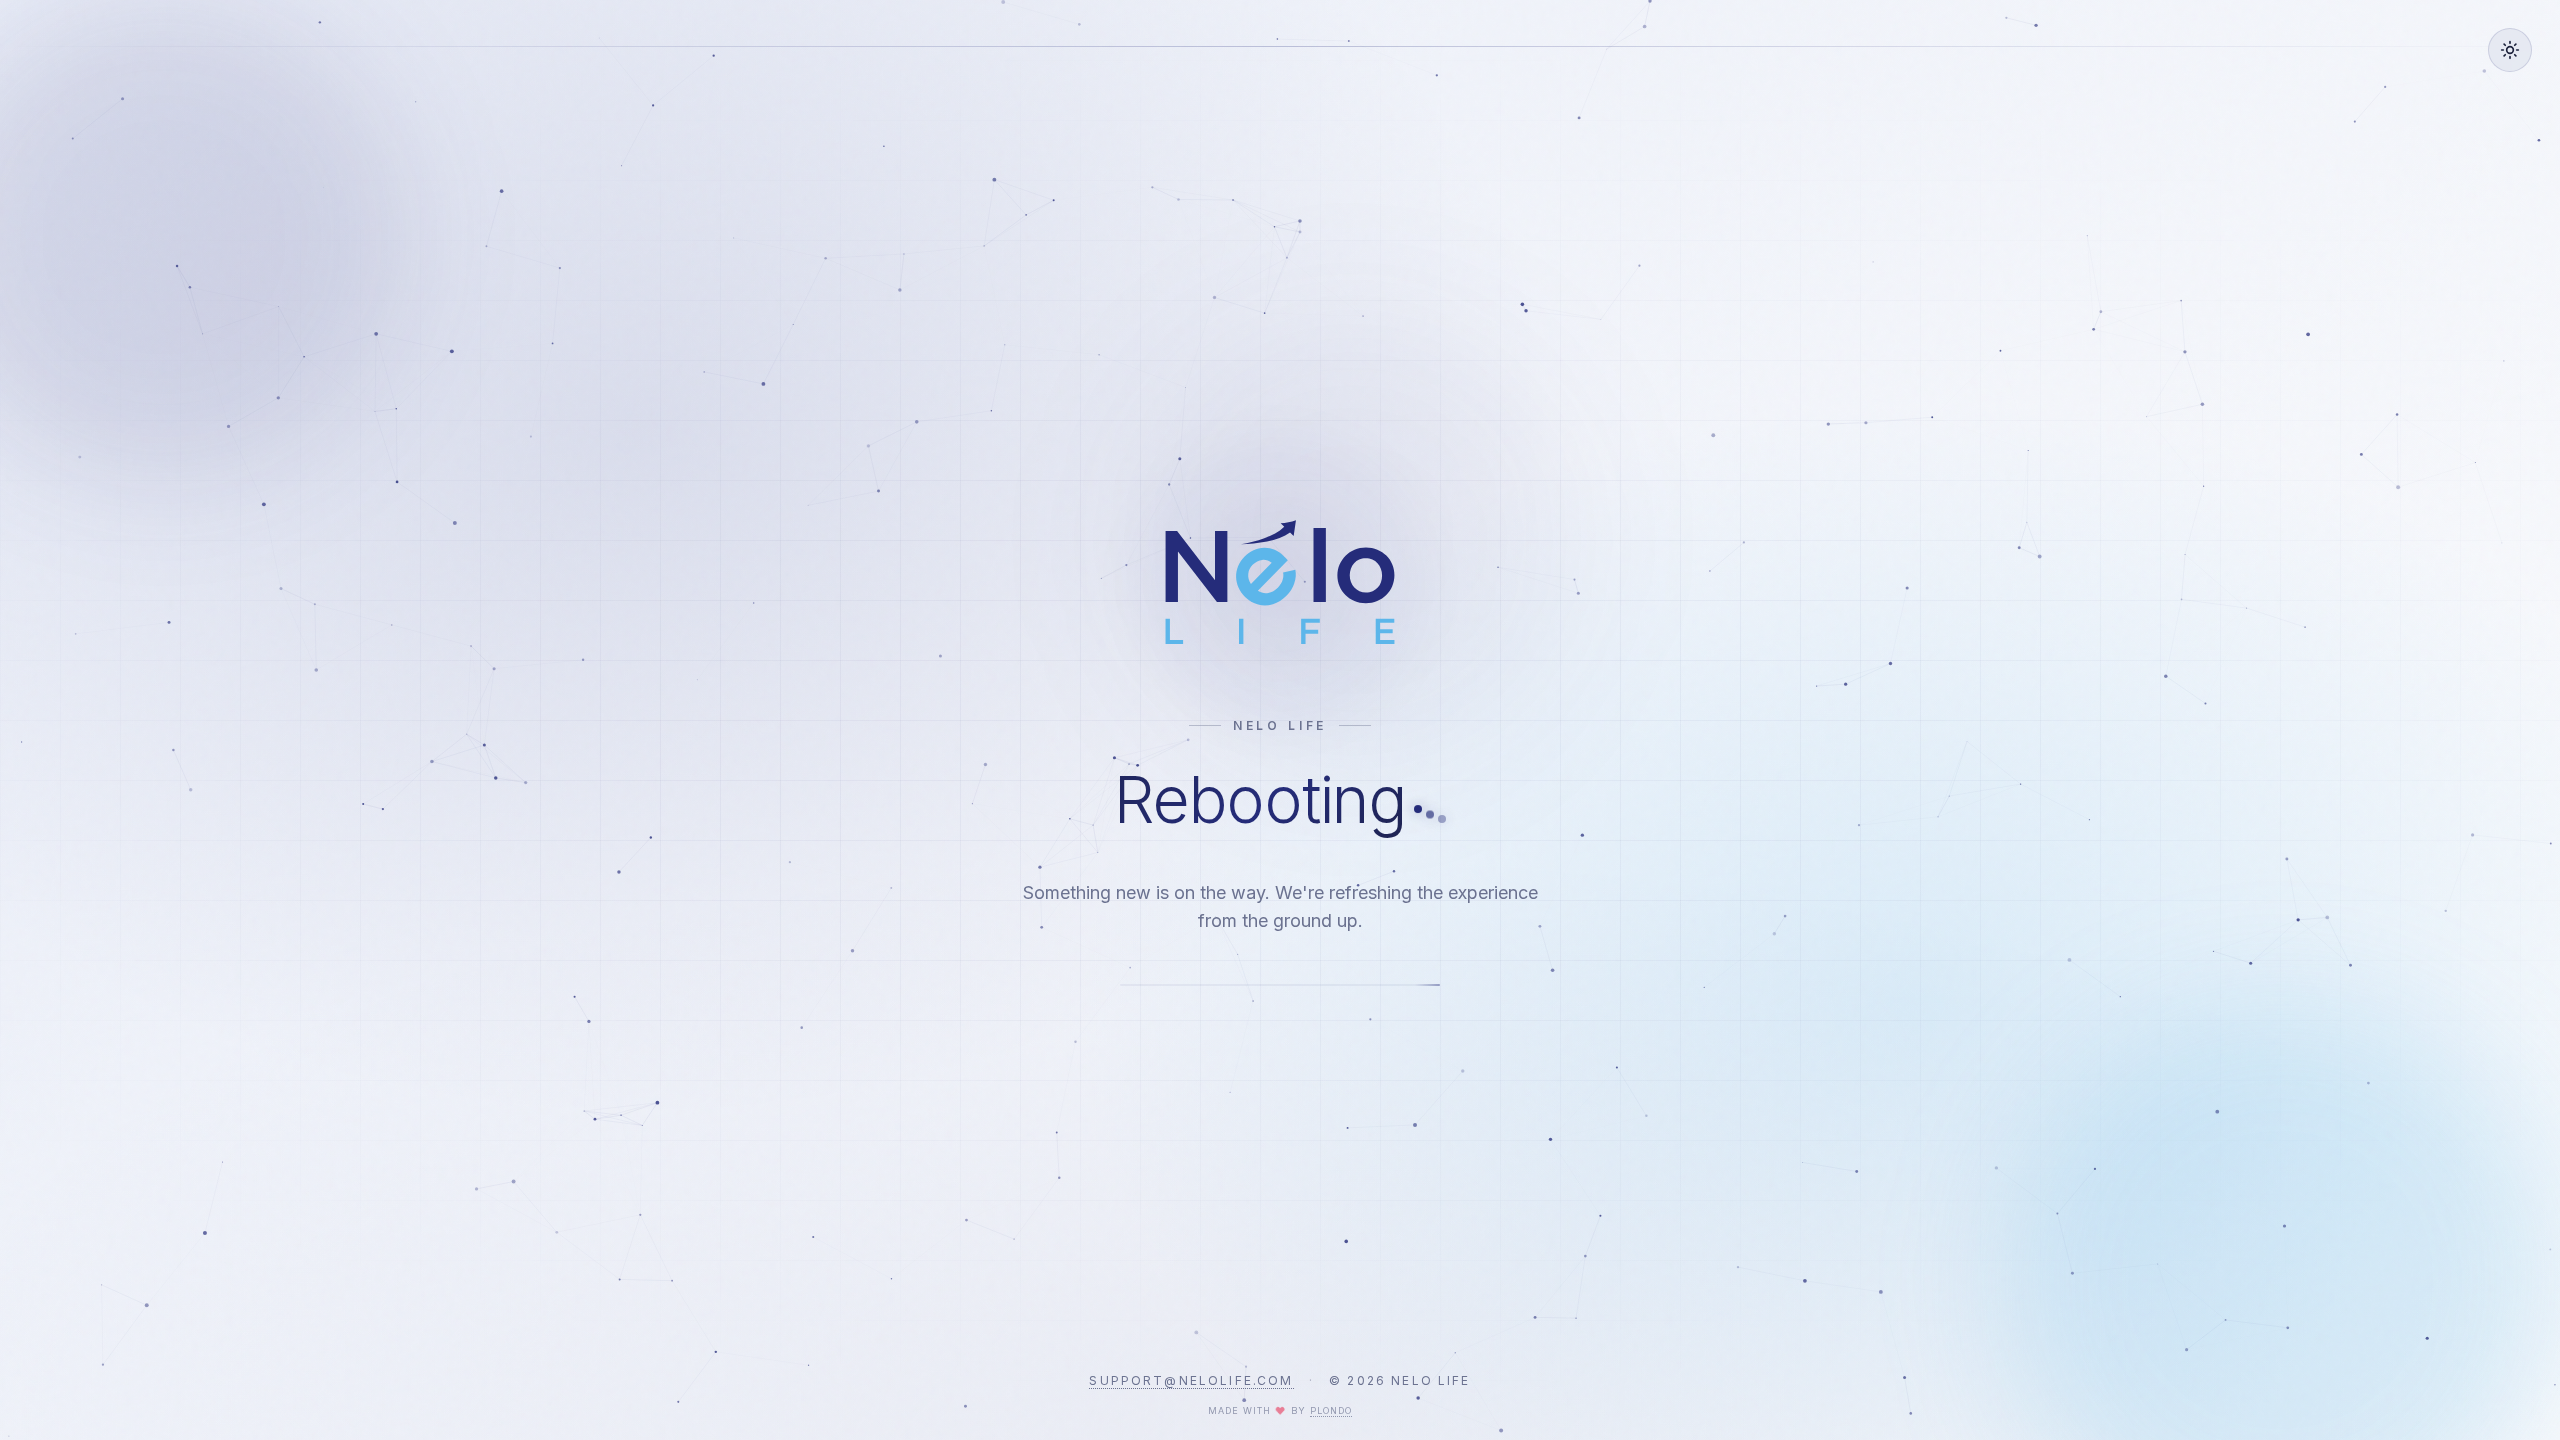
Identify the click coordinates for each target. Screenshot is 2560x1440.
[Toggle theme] (2510, 50)
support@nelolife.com (1191, 1380)
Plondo (1331, 1410)
